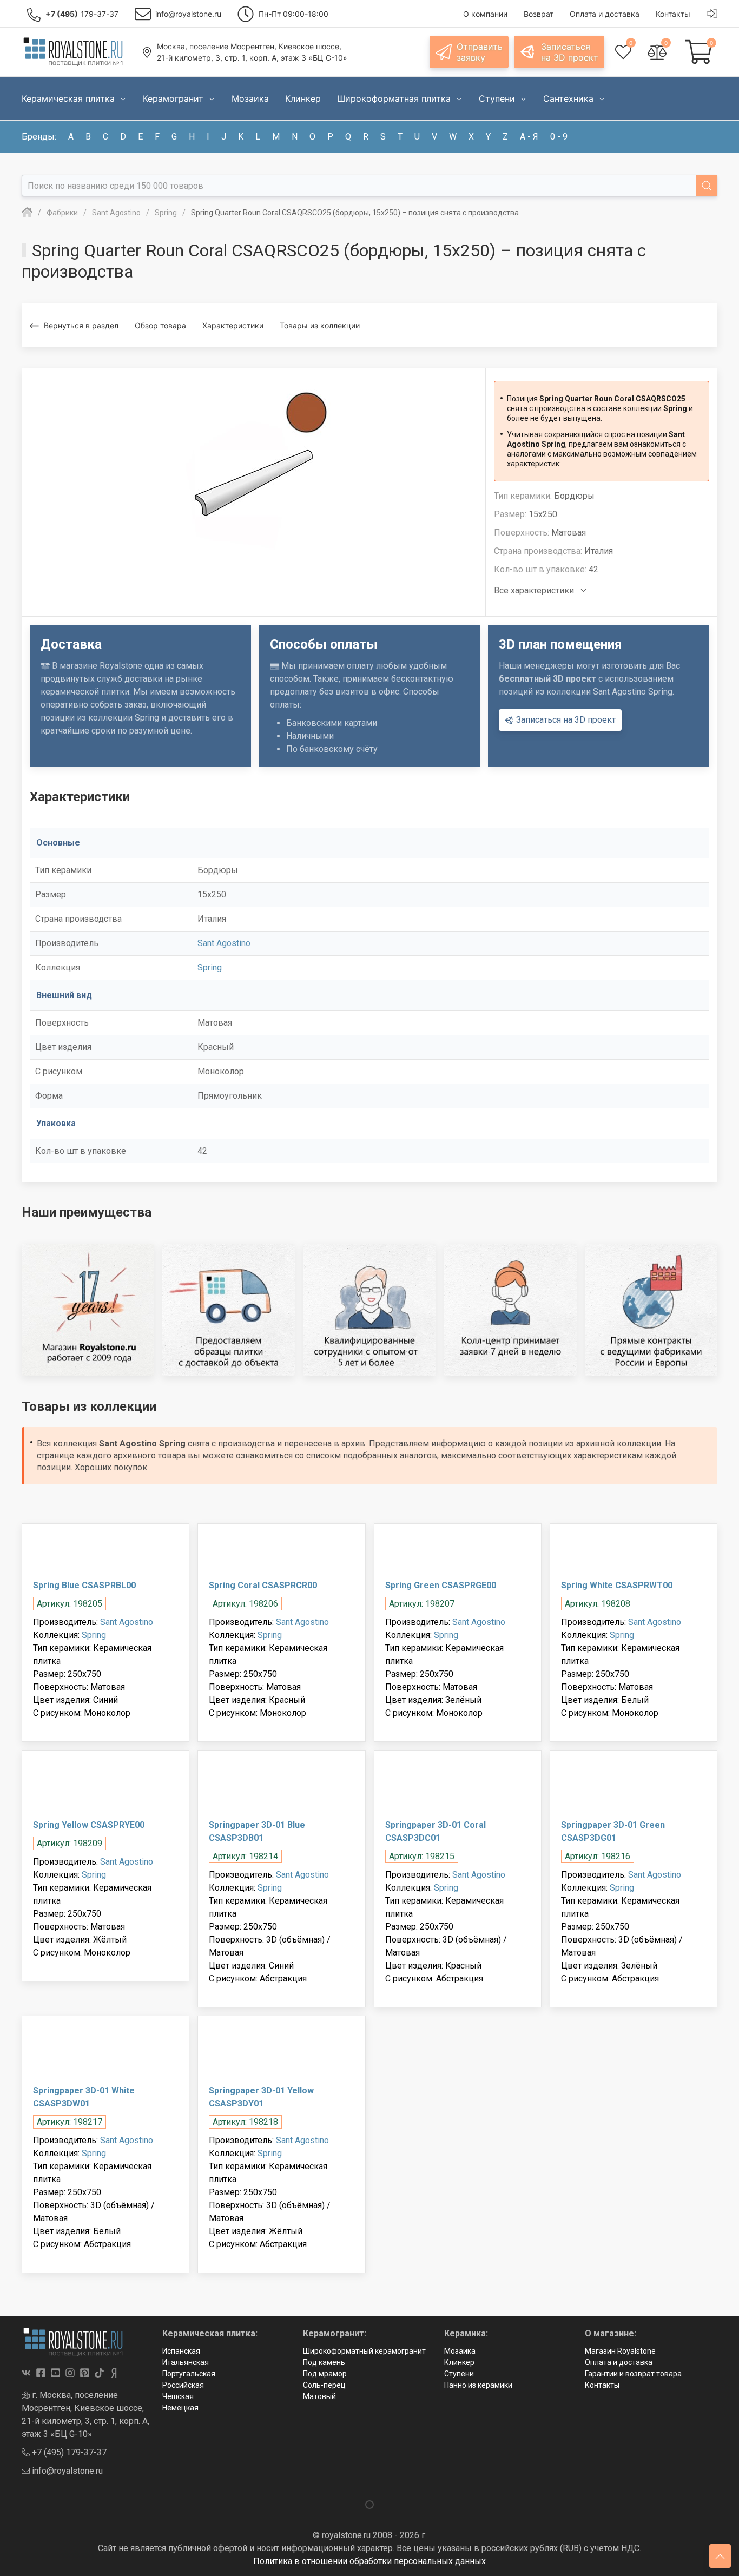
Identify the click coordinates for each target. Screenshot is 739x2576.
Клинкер (459, 2362)
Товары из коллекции (320, 325)
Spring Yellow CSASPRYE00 (89, 1825)
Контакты (602, 2385)
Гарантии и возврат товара (633, 2374)
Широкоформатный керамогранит (364, 2351)
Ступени (459, 2374)
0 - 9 (559, 137)
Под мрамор (325, 2374)
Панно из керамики (478, 2385)
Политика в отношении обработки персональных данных (369, 2561)
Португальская (189, 2374)
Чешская (178, 2396)
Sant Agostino (224, 943)
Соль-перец (324, 2385)
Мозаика (460, 2351)
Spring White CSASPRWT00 (617, 1585)
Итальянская (186, 2362)
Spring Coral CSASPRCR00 (263, 1585)
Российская (183, 2385)
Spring (210, 967)
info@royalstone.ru (66, 2471)
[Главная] (27, 213)
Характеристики (233, 325)
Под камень (324, 2362)
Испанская (181, 2351)
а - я (529, 137)
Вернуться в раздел (81, 325)
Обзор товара (160, 325)
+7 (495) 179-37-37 (68, 2452)
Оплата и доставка (619, 2362)
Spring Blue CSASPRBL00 (84, 1585)
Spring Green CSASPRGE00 (441, 1585)
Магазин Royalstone (620, 2351)
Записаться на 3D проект (565, 720)
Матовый (319, 2396)
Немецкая (180, 2408)
